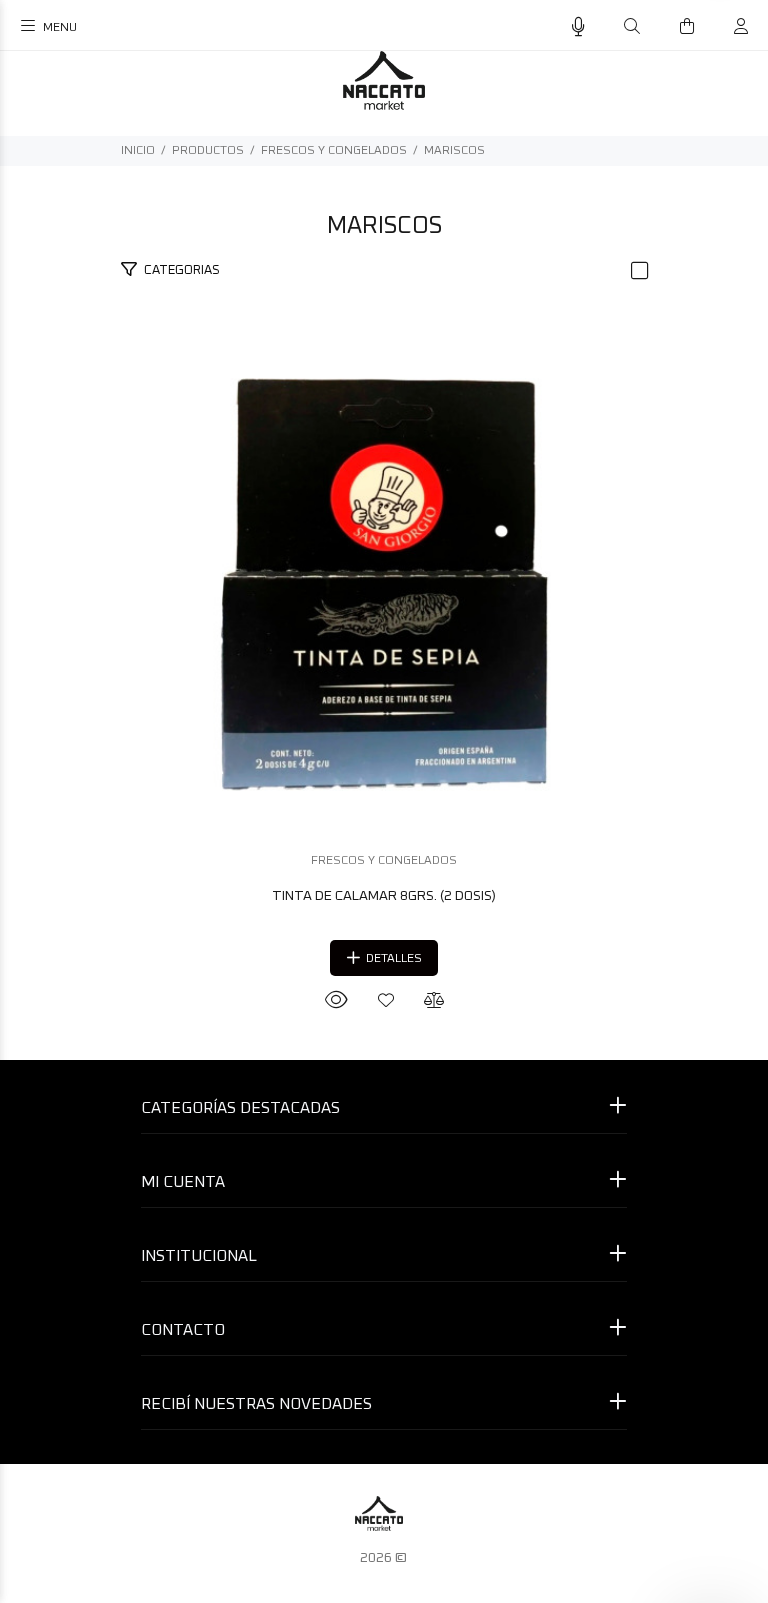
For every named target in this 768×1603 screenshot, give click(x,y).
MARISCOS (454, 151)
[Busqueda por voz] (578, 27)
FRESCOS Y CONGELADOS (334, 151)
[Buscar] (632, 27)
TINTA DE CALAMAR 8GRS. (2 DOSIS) (384, 896)
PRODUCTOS (208, 151)
